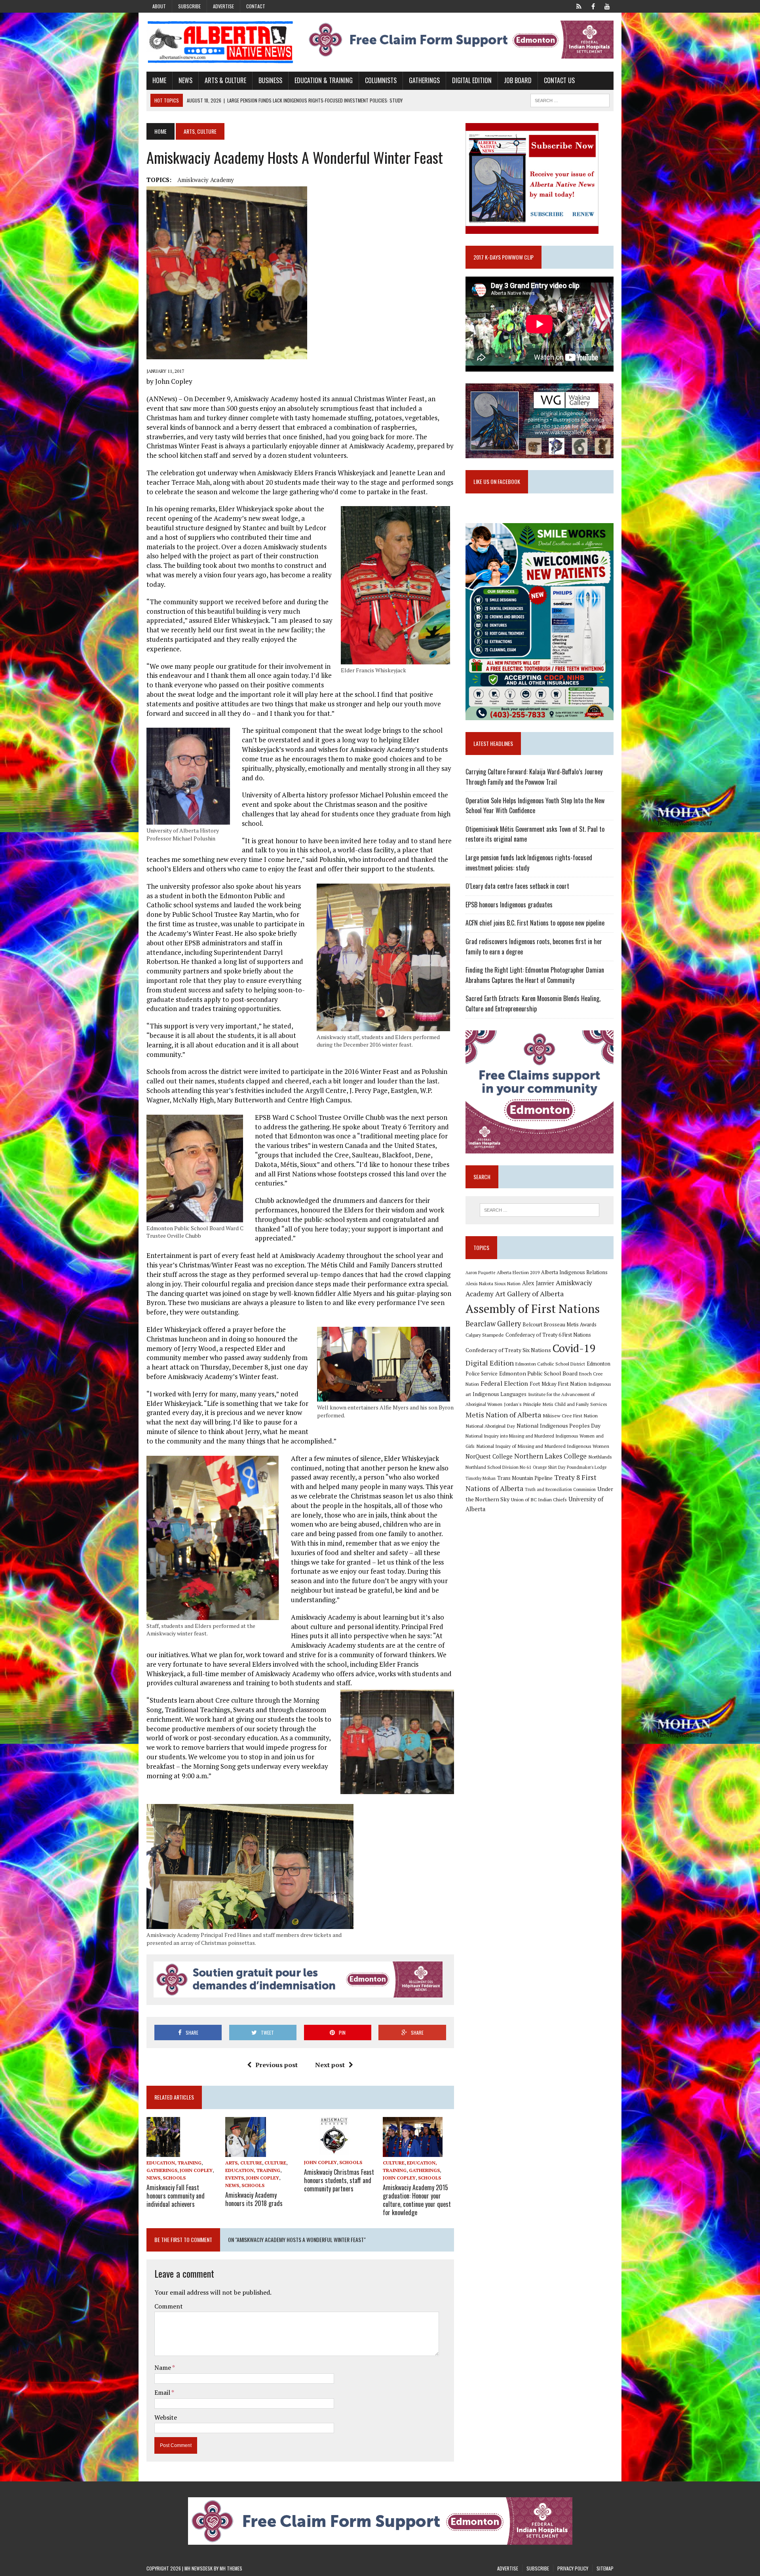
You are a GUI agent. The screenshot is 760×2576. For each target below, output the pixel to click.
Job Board (518, 80)
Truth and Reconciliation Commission (560, 1489)
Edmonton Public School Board (538, 1373)
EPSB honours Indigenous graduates (509, 905)
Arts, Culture (244, 2163)
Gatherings (424, 80)
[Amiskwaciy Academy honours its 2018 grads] (246, 2151)
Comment (169, 2306)
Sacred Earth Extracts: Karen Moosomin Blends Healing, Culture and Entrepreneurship (533, 1003)
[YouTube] (607, 6)
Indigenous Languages (500, 1394)
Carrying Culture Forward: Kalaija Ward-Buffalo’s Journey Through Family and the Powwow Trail (534, 777)
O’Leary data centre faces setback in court (517, 886)
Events (235, 2178)
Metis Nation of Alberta (503, 1415)
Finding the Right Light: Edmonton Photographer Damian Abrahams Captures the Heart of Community (535, 975)
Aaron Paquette (480, 1273)
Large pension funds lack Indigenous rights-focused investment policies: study (529, 863)
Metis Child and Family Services (575, 1404)
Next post (330, 2065)
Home (159, 80)
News (185, 80)
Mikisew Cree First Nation (570, 1415)
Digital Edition (472, 80)
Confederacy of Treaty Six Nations (508, 1350)
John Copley (196, 2170)
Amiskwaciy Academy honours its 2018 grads (254, 2199)
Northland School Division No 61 (498, 1467)
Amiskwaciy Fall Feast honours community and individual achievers (176, 2196)
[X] (579, 6)
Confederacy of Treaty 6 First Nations (548, 1335)
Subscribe (189, 6)
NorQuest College (489, 1456)
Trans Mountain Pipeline (525, 1478)
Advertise (223, 6)
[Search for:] (540, 1210)
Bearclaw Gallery (493, 1324)
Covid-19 (574, 1348)
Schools (174, 2178)
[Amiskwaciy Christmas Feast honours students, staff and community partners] (333, 2151)
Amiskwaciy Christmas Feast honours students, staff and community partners (339, 2180)
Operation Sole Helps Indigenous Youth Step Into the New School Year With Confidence (535, 806)
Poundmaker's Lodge (587, 1467)
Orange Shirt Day (549, 1467)
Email (163, 2392)
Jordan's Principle (522, 1404)
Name (163, 2367)
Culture (275, 2163)
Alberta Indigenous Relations (574, 1272)
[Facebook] (593, 6)
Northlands (600, 1457)
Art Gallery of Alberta (529, 1294)
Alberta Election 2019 (518, 1272)
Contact (256, 6)
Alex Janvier (538, 1283)
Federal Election (504, 1383)
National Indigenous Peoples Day (559, 1426)
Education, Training (174, 2163)
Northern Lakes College (550, 1456)
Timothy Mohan (481, 1478)
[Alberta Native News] (220, 42)
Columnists (381, 80)
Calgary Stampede (485, 1335)
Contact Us (559, 80)
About (159, 6)
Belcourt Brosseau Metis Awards (560, 1325)
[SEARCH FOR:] (570, 99)
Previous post (276, 2065)
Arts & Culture (225, 80)
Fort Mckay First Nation (558, 1384)
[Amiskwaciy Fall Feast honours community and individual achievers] (163, 2151)
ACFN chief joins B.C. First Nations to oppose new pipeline (535, 923)
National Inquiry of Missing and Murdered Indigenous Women (543, 1446)
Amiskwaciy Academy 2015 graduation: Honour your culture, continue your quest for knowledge (417, 2200)
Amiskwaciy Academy (206, 180)
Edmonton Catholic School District (550, 1364)
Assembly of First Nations (533, 1309)
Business (270, 80)
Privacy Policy (573, 2568)
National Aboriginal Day (490, 1426)
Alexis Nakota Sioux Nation (493, 1283)
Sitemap (605, 2568)
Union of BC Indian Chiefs (539, 1499)
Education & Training (324, 80)
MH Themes (231, 2568)
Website (166, 2417)
